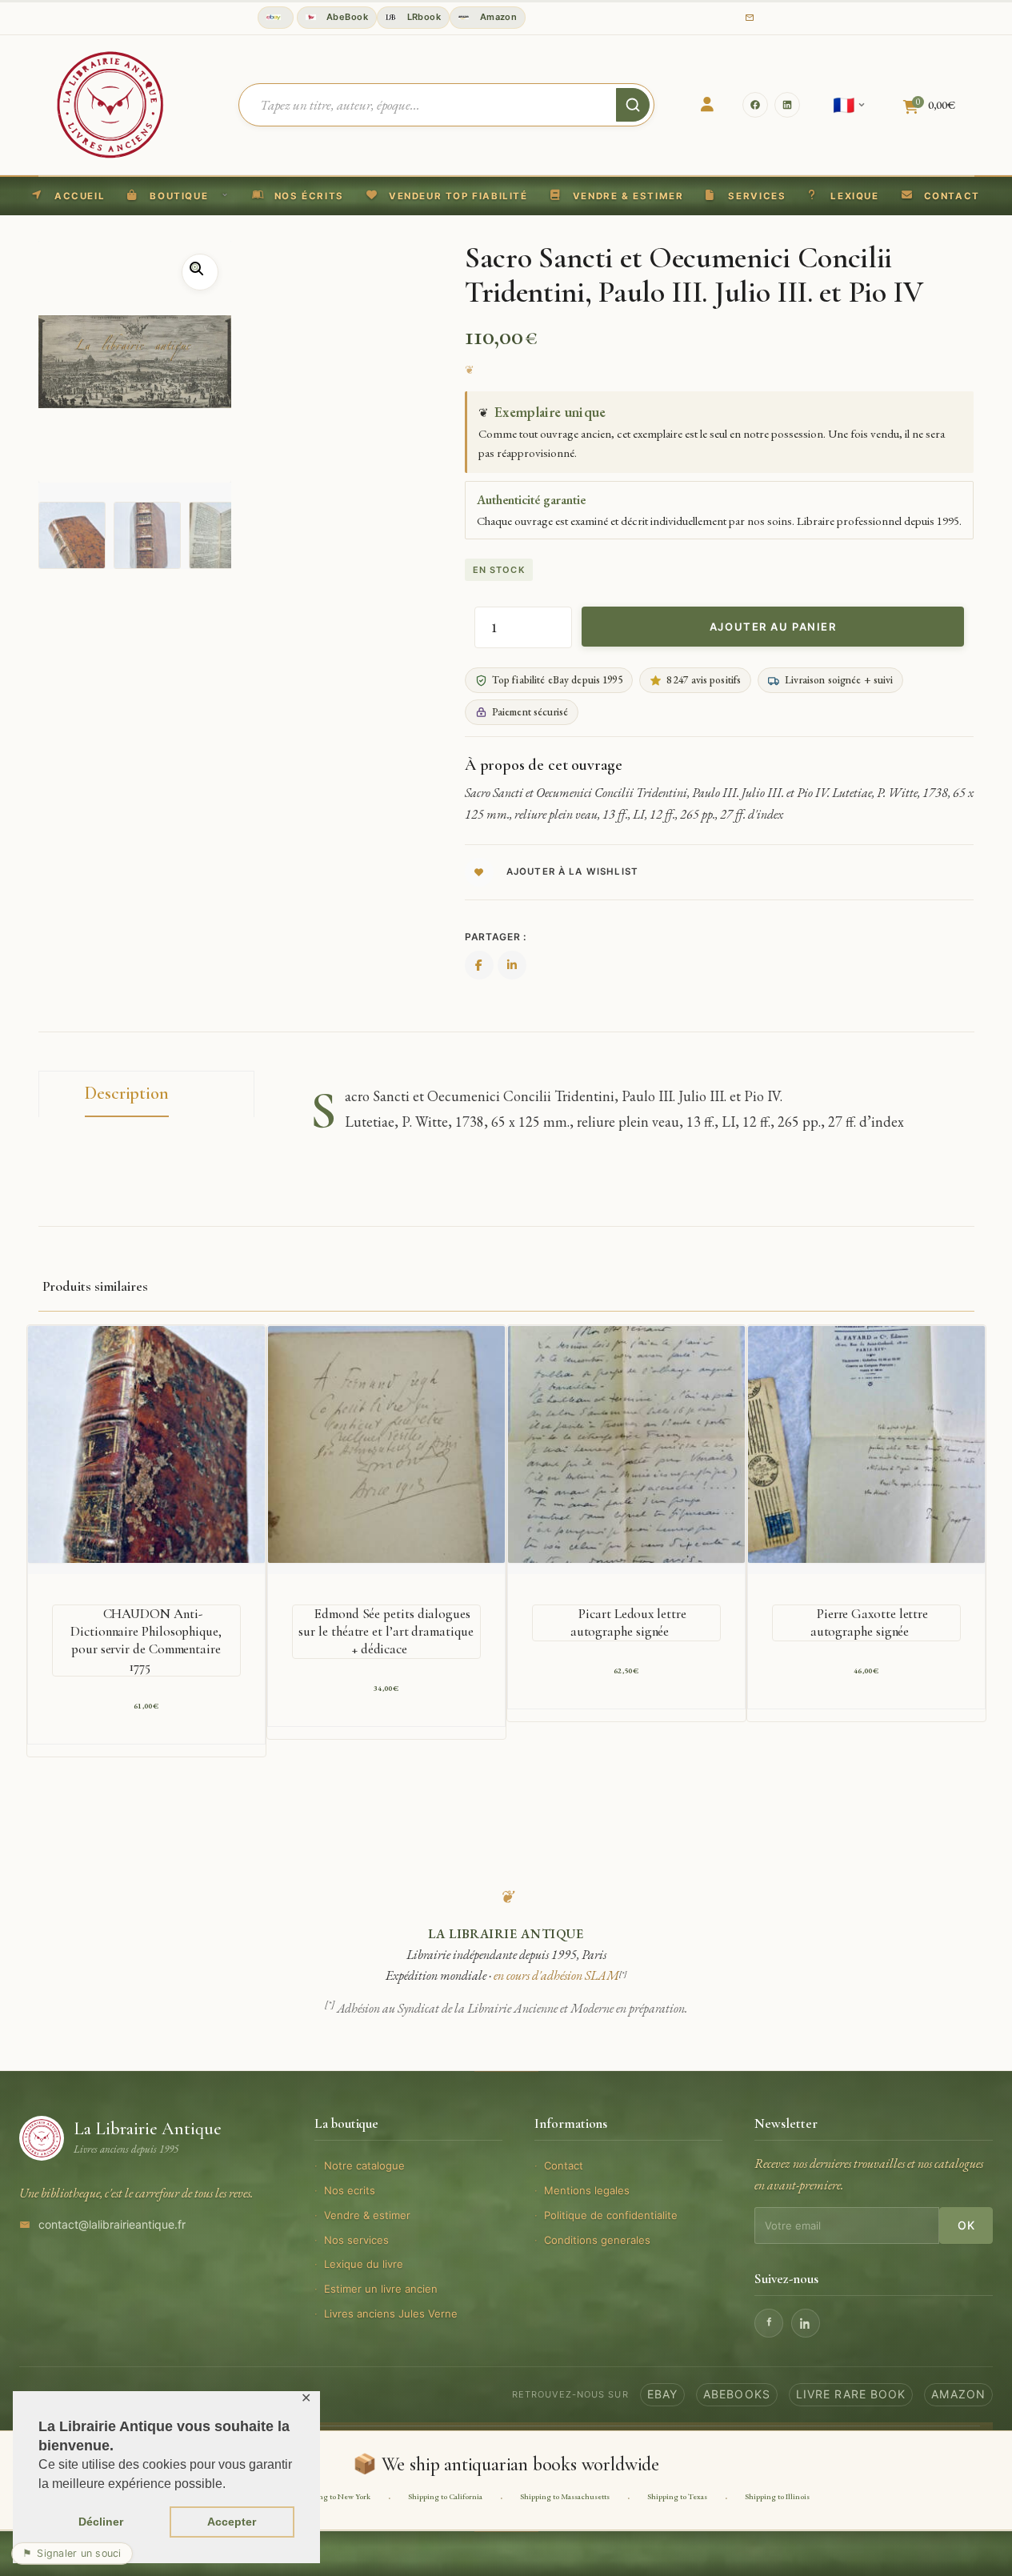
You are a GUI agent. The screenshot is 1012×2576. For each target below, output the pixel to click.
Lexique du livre (364, 2264)
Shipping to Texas (677, 2496)
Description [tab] (127, 1093)
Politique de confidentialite (611, 2215)
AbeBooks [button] (737, 2394)
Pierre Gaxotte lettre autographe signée (869, 1623)
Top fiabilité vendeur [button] (276, 18)
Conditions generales (597, 2240)
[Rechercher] (633, 105)
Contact (564, 2165)
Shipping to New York (334, 2496)
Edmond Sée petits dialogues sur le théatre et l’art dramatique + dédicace (386, 1631)
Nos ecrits (350, 2190)
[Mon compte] (707, 105)
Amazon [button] (497, 17)
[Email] (750, 18)
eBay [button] (662, 2394)
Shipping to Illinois (777, 2496)
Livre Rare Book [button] (851, 2394)
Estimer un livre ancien (381, 2289)
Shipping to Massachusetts (565, 2496)
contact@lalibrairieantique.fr (112, 2224)
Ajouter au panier (773, 627)
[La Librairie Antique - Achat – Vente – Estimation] (110, 103)
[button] (447, 196)
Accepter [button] (232, 2522)
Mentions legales (587, 2190)
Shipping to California (445, 2496)
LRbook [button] (422, 17)
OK (966, 2225)
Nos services (356, 2240)
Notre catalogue (364, 2165)
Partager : (496, 937)
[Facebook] (755, 105)
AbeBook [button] (346, 17)
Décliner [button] (101, 2522)
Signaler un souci (72, 2553)
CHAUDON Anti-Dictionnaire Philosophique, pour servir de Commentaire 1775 (146, 1640)
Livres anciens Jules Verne (391, 2314)
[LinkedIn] (787, 105)
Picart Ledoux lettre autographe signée (628, 1623)
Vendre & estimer (367, 2215)
